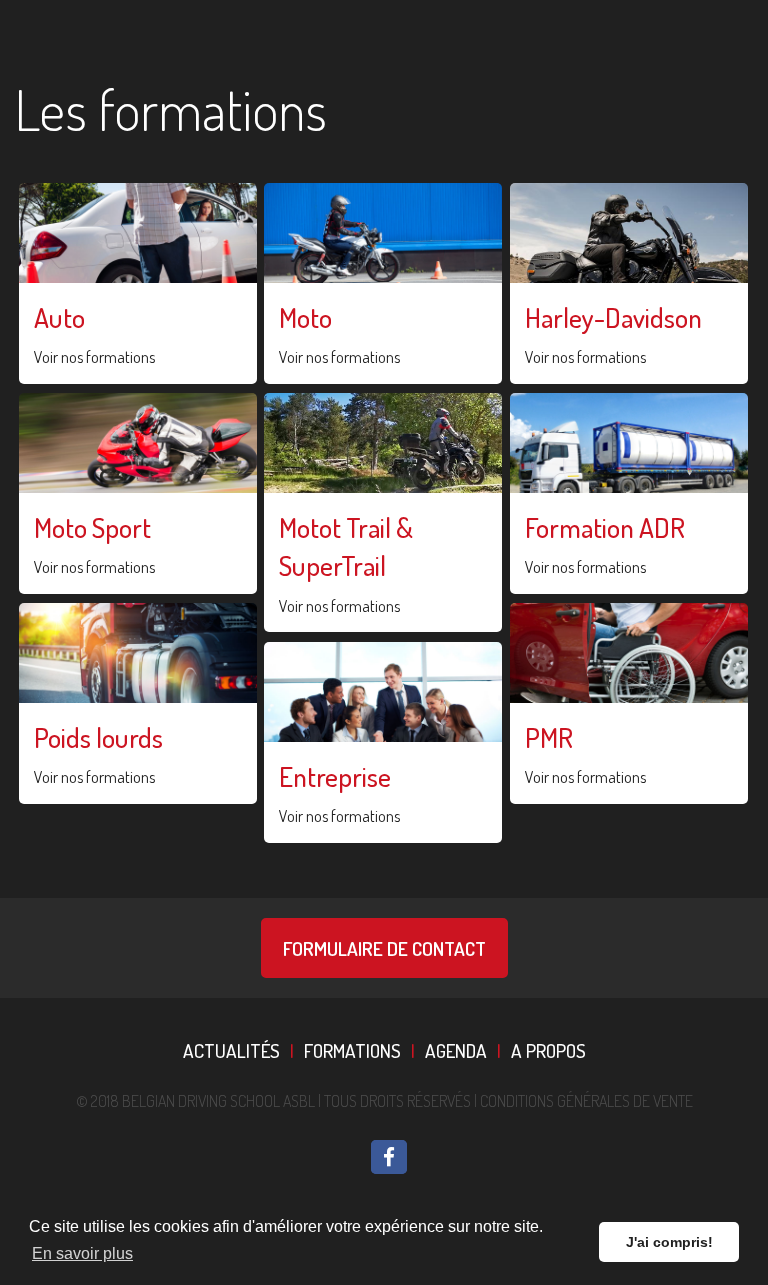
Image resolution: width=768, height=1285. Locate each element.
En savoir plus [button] (82, 1253)
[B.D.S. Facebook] (389, 1157)
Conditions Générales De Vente (586, 1101)
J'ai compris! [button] (669, 1242)
